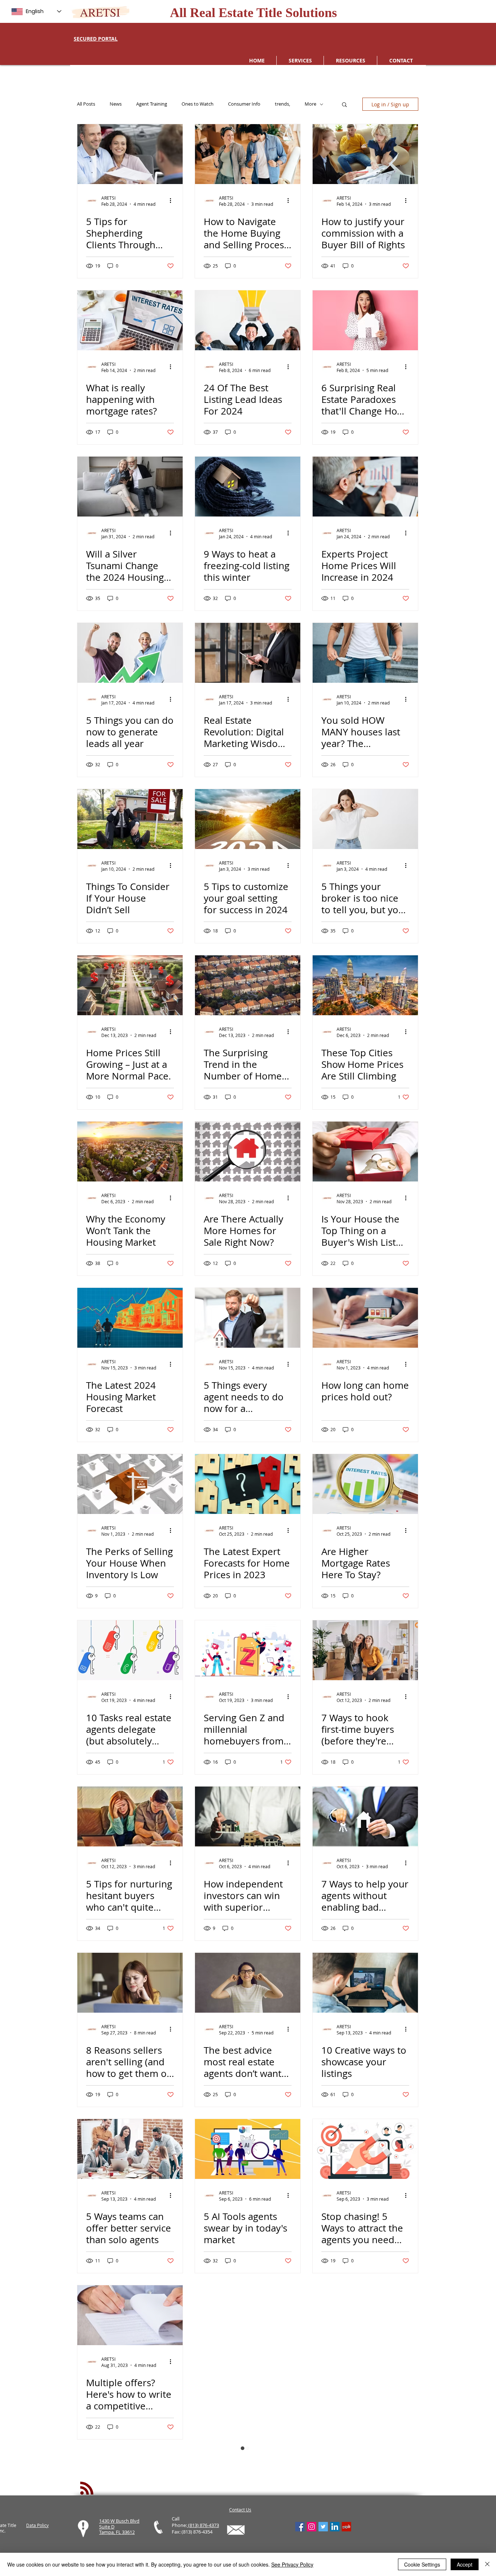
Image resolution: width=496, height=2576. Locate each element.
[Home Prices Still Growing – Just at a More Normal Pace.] (130, 985)
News (116, 104)
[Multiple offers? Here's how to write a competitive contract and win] (130, 2315)
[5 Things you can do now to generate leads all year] (130, 653)
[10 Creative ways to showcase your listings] (365, 1983)
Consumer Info (244, 104)
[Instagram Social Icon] (312, 2527)
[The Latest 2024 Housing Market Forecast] (130, 1318)
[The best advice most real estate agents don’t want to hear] (248, 1983)
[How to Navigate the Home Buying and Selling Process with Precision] (248, 154)
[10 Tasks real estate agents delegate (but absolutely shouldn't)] (130, 1650)
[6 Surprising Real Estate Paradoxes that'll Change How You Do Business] (365, 320)
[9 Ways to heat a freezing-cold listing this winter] (248, 487)
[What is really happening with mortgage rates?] (130, 320)
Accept (465, 2564)
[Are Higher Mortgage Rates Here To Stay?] (365, 1484)
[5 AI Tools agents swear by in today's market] (248, 2149)
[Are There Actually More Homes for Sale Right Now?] (248, 1152)
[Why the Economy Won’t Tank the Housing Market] (130, 1152)
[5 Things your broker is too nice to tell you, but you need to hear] (365, 819)
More (310, 104)
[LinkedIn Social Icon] (335, 2527)
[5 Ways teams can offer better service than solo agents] (130, 2149)
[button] (344, 105)
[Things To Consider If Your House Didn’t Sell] (130, 819)
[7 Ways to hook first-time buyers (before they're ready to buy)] (365, 1650)
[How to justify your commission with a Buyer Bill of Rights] (365, 154)
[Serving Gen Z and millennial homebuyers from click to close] (248, 1650)
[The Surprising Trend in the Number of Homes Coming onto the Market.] (248, 985)
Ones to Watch (198, 104)
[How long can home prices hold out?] (365, 1318)
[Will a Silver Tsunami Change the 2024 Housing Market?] (130, 487)
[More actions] (173, 201)
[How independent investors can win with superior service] (248, 1816)
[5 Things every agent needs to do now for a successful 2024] (248, 1318)
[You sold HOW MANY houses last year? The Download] (365, 653)
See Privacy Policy (292, 2564)
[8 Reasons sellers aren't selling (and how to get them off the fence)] (130, 1983)
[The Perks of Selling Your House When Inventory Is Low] (130, 1484)
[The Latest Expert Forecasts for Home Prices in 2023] (248, 1484)
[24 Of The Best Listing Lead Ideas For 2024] (248, 320)
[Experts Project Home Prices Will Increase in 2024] (365, 487)
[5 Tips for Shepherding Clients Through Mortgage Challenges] (130, 154)
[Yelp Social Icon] (346, 2527)
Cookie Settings (422, 2564)
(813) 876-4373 (203, 2525)
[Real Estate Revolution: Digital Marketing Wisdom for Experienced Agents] (248, 653)
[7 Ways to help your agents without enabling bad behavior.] (365, 1816)
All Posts (86, 104)
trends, (282, 104)
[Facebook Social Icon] (300, 2527)
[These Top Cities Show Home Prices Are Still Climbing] (365, 985)
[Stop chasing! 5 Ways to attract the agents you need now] (365, 2149)
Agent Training (152, 104)
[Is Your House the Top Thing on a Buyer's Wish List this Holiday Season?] (365, 1152)
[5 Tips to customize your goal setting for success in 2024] (248, 819)
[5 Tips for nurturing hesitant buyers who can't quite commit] (130, 1816)
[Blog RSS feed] (87, 2489)
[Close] (487, 2564)
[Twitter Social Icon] (323, 2527)
